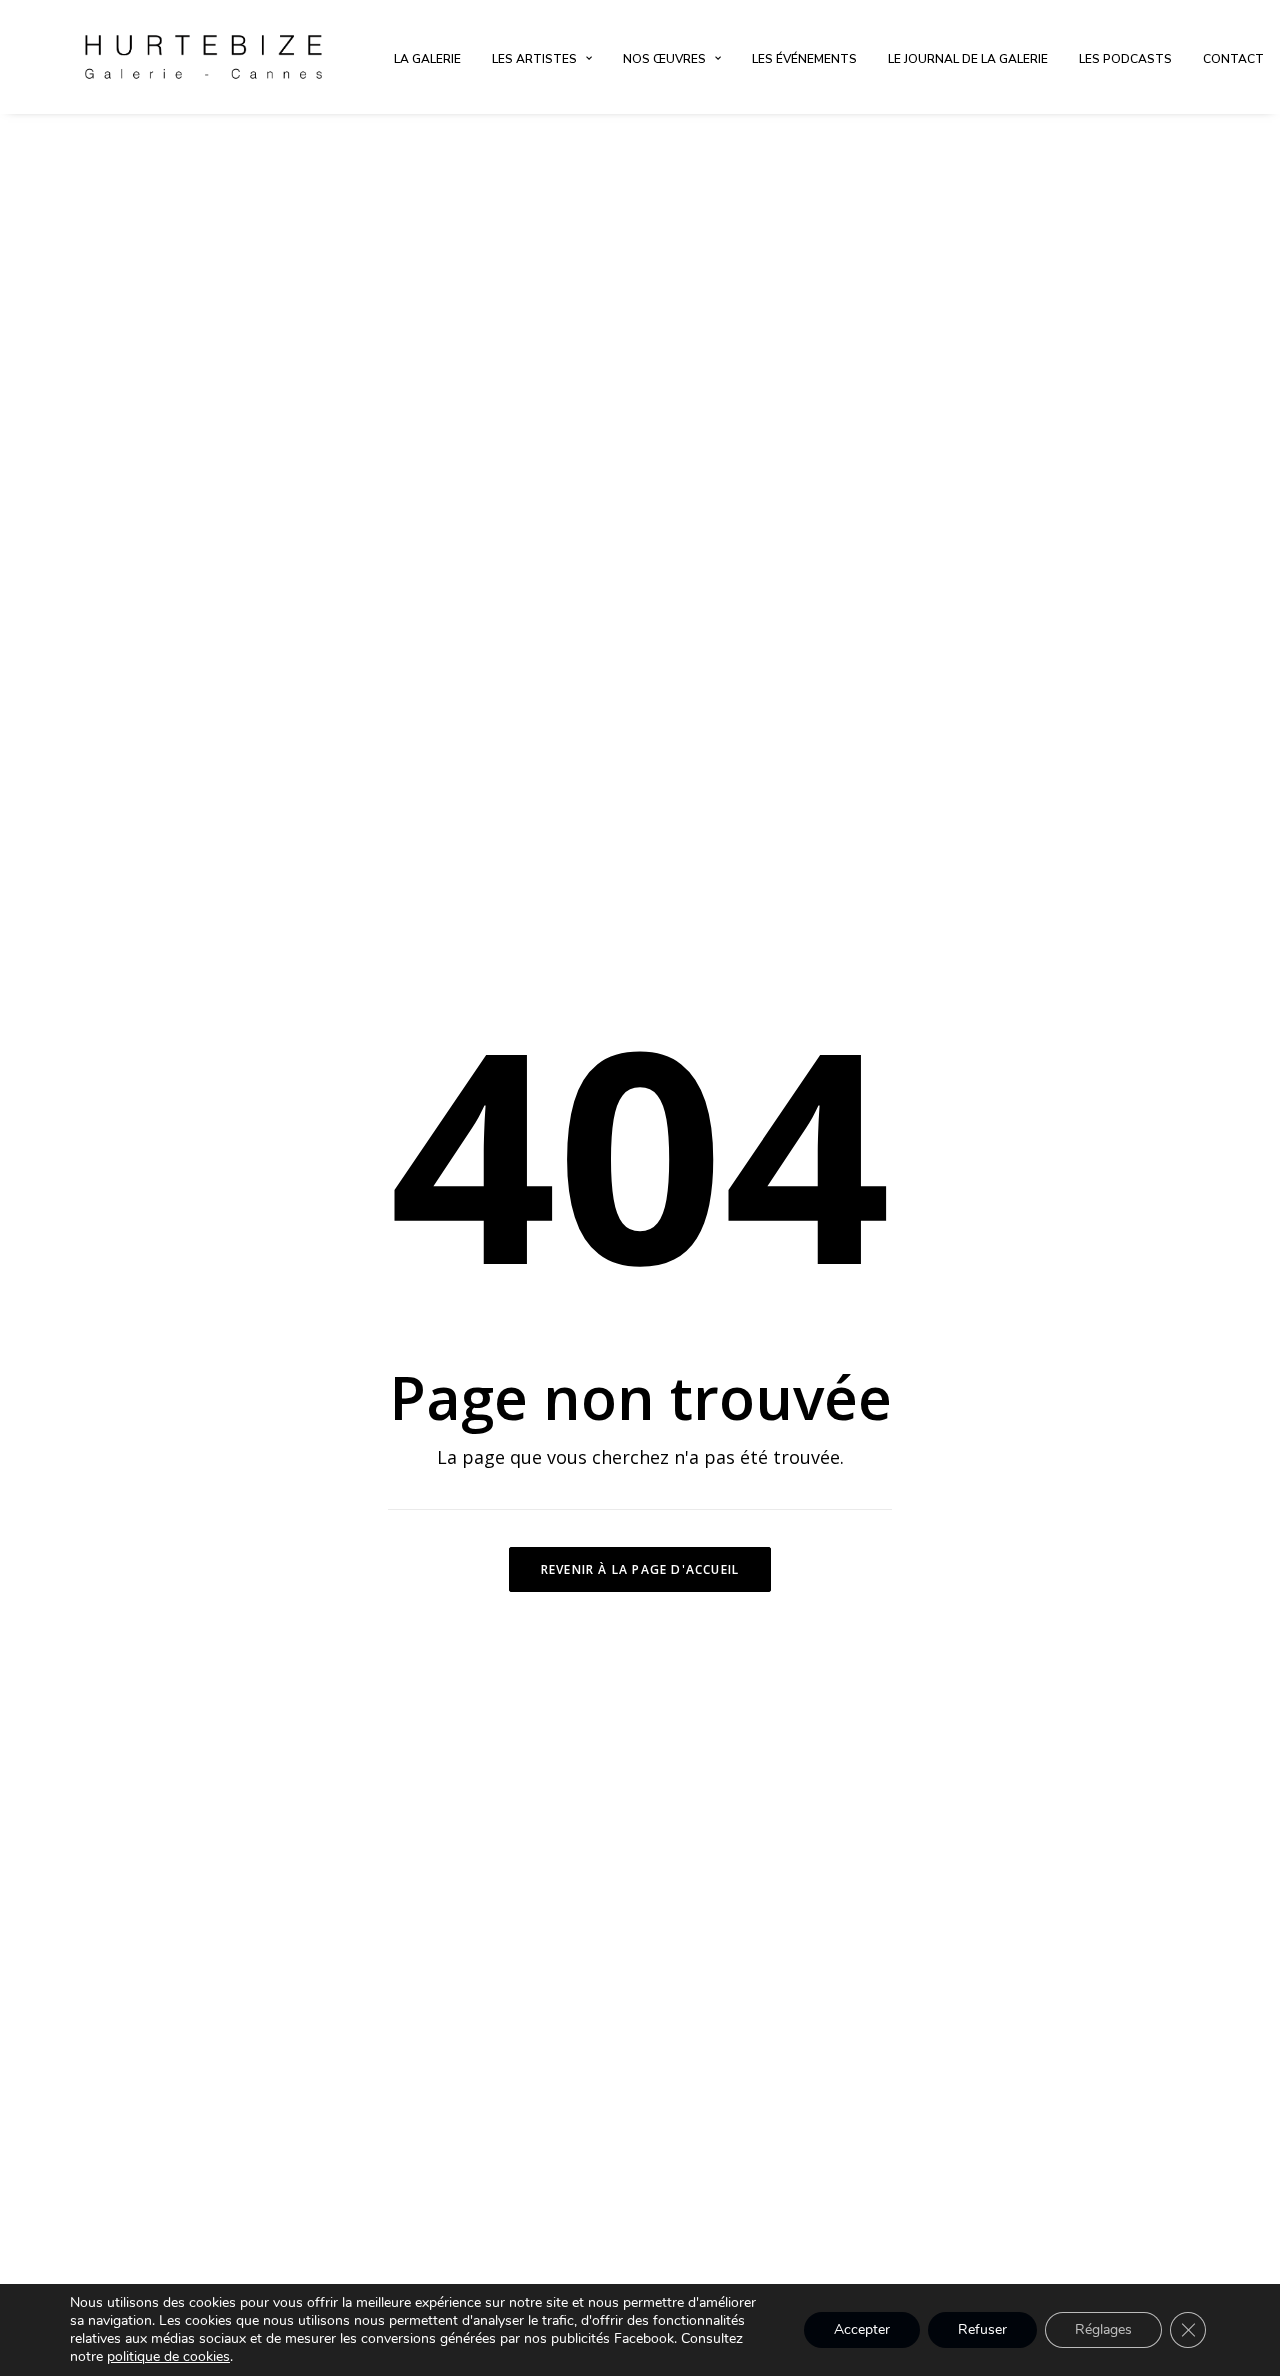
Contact (1233, 59)
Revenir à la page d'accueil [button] (640, 1569)
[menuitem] (427, 59)
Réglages (1103, 2329)
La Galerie (427, 59)
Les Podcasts (1125, 59)
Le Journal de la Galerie (968, 59)
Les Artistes (534, 59)
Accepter (862, 2329)
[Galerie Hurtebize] (203, 57)
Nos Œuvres (664, 59)
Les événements (804, 59)
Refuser (982, 2329)
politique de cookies (168, 2356)
